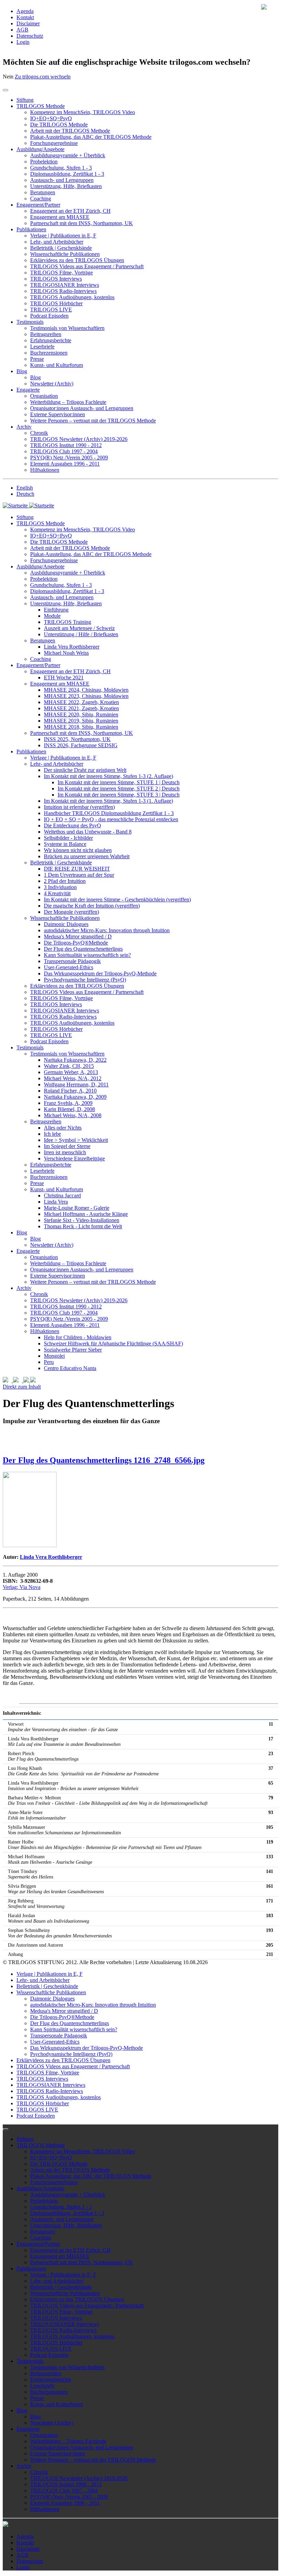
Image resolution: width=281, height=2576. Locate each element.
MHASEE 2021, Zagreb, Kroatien (81, 708)
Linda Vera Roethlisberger (51, 1557)
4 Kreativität (57, 893)
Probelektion (44, 162)
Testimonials (30, 322)
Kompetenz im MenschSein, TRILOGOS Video (83, 112)
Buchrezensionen (49, 353)
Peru (49, 1362)
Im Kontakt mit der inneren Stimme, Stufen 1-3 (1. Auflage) (108, 801)
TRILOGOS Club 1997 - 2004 (64, 451)
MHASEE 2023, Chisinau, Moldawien (86, 696)
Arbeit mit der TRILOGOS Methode (70, 131)
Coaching (41, 199)
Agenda (25, 11)
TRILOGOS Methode (41, 106)
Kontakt (25, 17)
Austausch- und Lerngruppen (62, 180)
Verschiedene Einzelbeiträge (74, 1158)
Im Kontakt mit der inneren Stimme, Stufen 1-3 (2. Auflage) (108, 776)
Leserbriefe (42, 347)
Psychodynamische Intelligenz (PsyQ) (85, 980)
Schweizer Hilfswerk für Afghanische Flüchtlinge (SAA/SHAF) (113, 1344)
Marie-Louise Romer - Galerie (77, 1208)
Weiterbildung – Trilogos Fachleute (68, 402)
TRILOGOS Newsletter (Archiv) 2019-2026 (79, 439)
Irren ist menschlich (65, 1152)
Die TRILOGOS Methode (59, 125)
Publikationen (31, 229)
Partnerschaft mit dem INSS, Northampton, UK (82, 223)
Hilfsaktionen (45, 470)
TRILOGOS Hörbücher (56, 303)
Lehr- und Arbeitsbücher (57, 242)
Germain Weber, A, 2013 (71, 1072)
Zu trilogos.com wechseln (43, 77)
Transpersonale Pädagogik (72, 961)
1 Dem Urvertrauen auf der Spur (79, 875)
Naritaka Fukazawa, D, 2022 (75, 1060)
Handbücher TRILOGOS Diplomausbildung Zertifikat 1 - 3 (109, 813)
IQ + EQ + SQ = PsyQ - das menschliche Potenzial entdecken (111, 819)
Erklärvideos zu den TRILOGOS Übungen (77, 260)
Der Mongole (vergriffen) (71, 912)
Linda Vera (56, 1202)
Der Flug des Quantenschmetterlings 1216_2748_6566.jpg (104, 1460)
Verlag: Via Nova (22, 1587)
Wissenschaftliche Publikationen (65, 254)
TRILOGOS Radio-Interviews (63, 291)
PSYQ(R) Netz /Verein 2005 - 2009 (69, 458)
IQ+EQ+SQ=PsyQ (51, 118)
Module (52, 616)
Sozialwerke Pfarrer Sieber (73, 1350)
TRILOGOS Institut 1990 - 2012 (66, 445)
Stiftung (25, 100)
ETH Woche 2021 (64, 677)
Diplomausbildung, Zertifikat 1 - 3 (67, 174)
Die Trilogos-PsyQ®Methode (76, 943)
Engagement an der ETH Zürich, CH (70, 211)
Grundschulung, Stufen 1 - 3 (61, 168)
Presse (37, 359)
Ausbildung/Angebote (40, 149)
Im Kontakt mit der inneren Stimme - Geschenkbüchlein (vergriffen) (117, 899)
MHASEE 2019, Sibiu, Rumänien (81, 721)
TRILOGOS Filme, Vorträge (62, 273)
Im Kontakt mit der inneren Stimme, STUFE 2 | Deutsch (119, 788)
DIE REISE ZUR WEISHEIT (77, 869)
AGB (22, 30)
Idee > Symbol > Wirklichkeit (76, 1140)
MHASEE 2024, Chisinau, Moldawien (86, 690)
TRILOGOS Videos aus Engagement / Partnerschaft (87, 266)
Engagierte (28, 390)
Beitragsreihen (46, 334)
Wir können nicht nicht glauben (78, 850)
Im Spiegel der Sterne (67, 1146)
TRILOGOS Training (68, 622)
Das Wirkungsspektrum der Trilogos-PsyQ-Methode (100, 973)
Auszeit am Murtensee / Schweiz (79, 628)
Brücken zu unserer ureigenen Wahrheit (87, 856)
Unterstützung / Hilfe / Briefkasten (81, 634)
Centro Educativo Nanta (70, 1368)
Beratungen (43, 192)
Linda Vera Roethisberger (72, 647)
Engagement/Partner (38, 205)
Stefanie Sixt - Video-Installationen (82, 1220)
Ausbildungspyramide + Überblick (68, 155)
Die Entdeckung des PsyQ (72, 825)
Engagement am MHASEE (60, 217)
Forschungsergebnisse (54, 143)
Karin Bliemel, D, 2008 (69, 1109)
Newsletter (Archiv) (52, 384)
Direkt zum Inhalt (22, 1387)
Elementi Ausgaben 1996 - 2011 (65, 464)
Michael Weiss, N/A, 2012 (73, 1078)
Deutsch (25, 494)
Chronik (39, 433)
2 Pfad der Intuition (65, 881)
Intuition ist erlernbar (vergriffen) (79, 807)
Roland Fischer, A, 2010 (70, 1091)
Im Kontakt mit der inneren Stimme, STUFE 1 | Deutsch (119, 782)
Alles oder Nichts (63, 1128)
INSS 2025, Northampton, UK (77, 739)
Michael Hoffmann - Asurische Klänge (86, 1214)
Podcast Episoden (49, 316)
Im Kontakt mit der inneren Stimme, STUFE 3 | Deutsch (119, 795)
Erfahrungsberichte (51, 340)
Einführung (56, 610)
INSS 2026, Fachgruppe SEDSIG (81, 745)
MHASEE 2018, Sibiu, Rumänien (81, 727)
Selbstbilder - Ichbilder (68, 838)
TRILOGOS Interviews (56, 279)
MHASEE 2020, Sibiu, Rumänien (81, 714)
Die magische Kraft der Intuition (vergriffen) (92, 906)
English (25, 488)
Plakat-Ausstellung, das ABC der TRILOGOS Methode (91, 137)
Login (23, 42)
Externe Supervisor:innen (58, 414)
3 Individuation (60, 887)
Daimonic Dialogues (66, 924)
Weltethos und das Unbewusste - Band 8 (88, 832)
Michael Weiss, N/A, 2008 (73, 1115)
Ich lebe (52, 1134)
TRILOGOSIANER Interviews (65, 285)
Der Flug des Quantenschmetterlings (83, 949)
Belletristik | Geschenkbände (61, 248)
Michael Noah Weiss (66, 653)
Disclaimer (28, 23)
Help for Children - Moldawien (78, 1337)
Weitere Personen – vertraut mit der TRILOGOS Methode (93, 421)
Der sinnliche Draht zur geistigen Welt (85, 770)
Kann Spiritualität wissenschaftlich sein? (87, 955)
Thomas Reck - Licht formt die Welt (83, 1226)
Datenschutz (30, 36)
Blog (22, 371)
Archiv (24, 427)
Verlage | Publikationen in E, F (63, 236)
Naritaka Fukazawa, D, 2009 (75, 1097)
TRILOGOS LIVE (51, 310)
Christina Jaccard (62, 1195)
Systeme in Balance (65, 844)
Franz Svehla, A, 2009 (68, 1103)
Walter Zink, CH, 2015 (69, 1066)
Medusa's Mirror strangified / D (78, 936)
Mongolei (54, 1356)
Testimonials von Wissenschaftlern (67, 328)
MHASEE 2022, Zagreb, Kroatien (81, 702)
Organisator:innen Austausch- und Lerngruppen (82, 408)
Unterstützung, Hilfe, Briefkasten (66, 186)
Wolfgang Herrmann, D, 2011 (76, 1084)
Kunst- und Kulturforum (57, 365)
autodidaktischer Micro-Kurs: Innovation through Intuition (107, 930)
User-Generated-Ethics (69, 967)
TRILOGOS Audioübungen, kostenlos (72, 297)
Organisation (44, 396)
